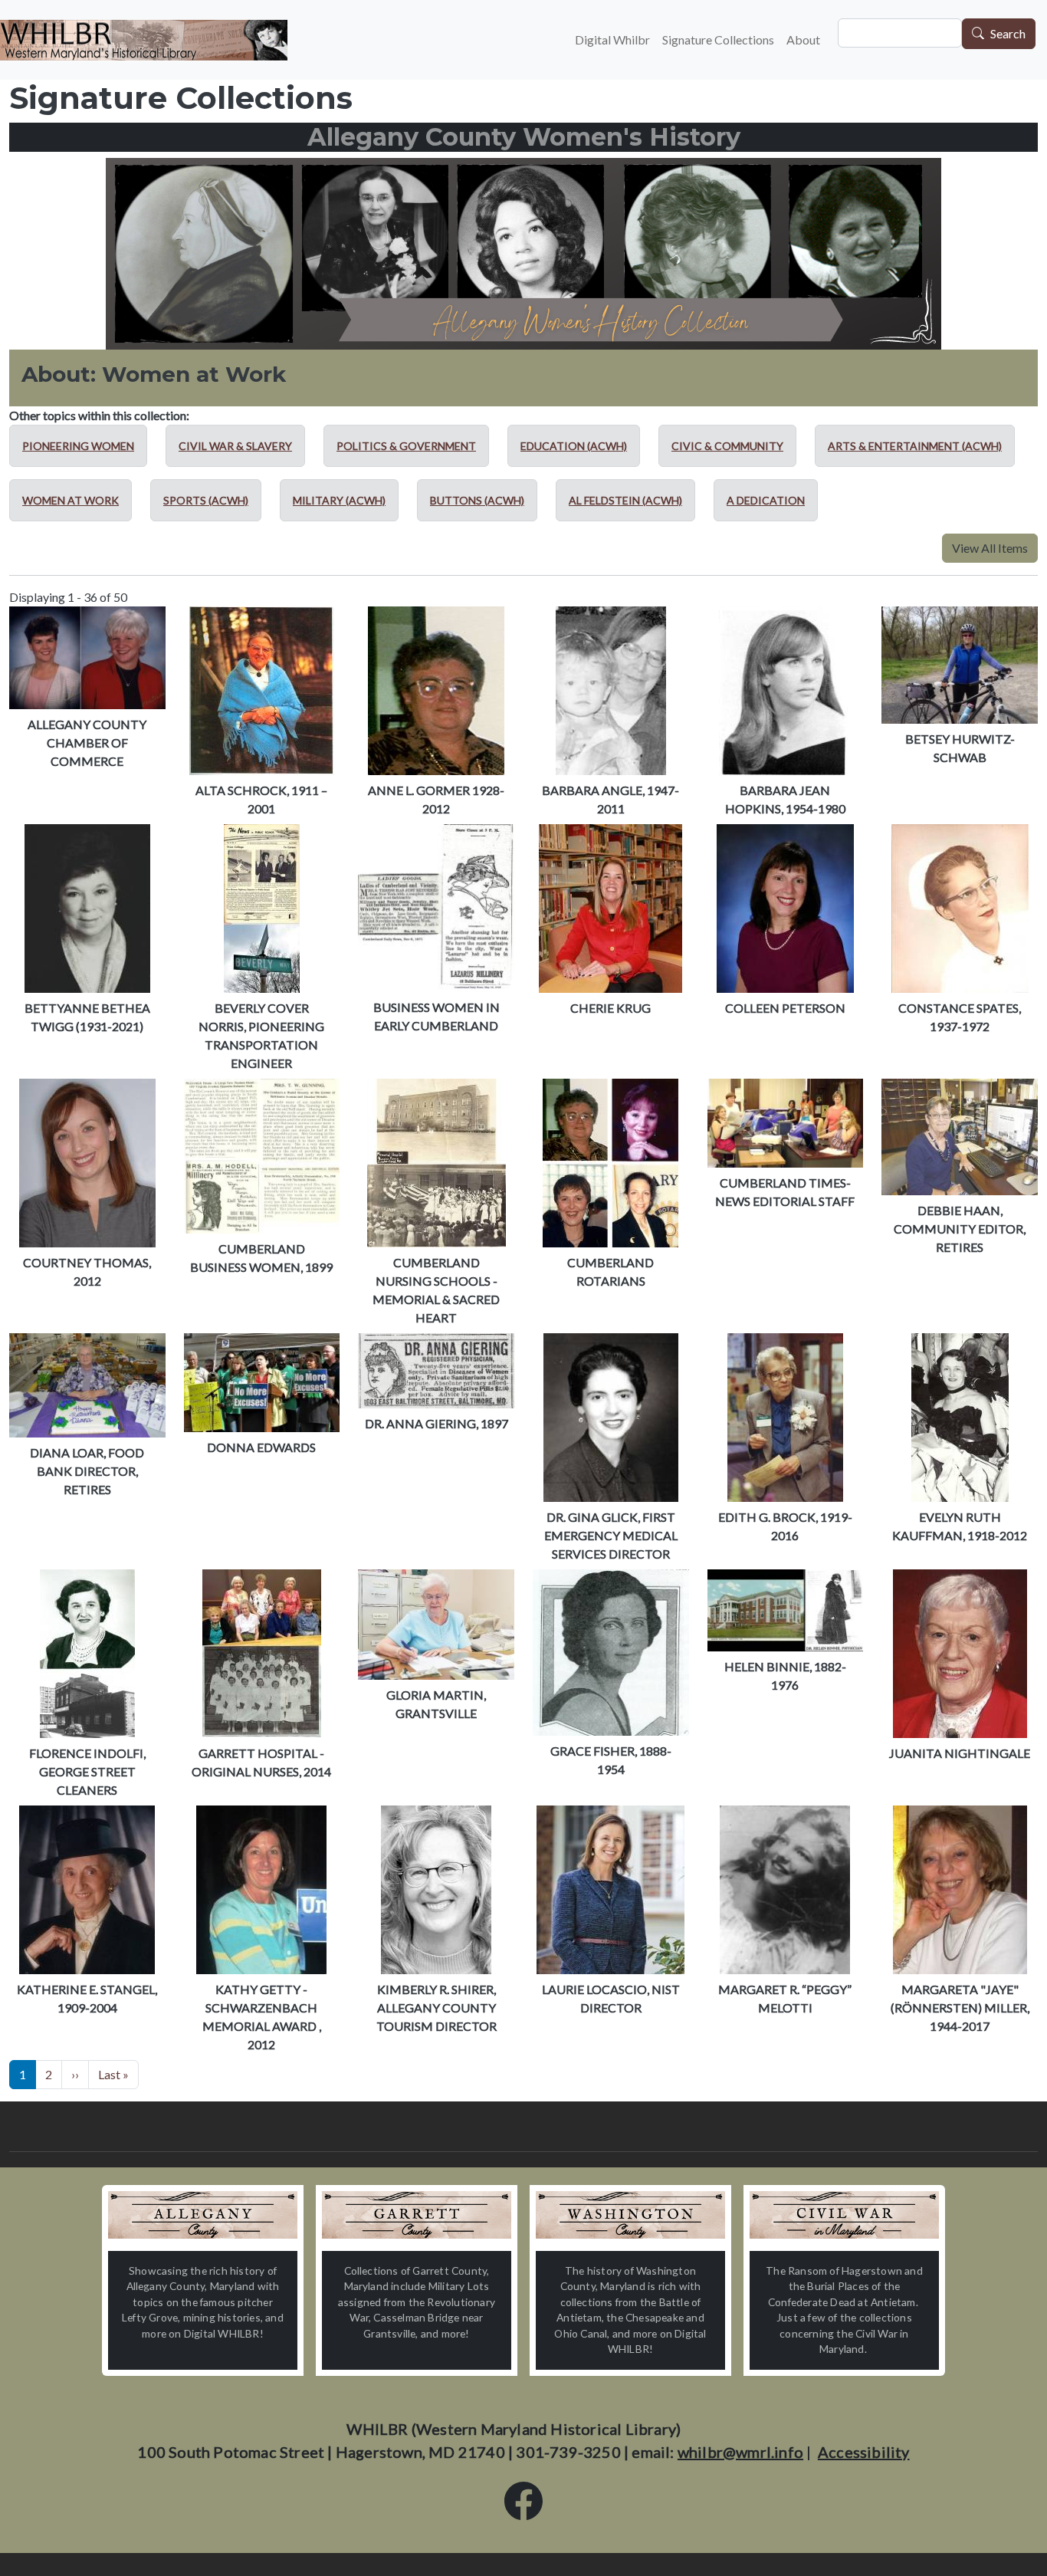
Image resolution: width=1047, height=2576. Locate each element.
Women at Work (71, 500)
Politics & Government (406, 446)
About (803, 39)
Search (1008, 34)
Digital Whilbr (612, 39)
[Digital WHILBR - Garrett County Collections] (417, 2215)
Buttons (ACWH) (477, 500)
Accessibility (864, 2452)
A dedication (766, 500)
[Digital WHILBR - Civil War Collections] (844, 2215)
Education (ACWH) (574, 446)
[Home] (144, 40)
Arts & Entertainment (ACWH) (915, 446)
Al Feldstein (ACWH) (625, 500)
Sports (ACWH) (206, 500)
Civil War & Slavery (235, 446)
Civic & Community (727, 446)
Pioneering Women (78, 446)
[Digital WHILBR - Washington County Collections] (630, 2215)
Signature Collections (718, 39)
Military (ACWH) (339, 500)
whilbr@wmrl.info (740, 2452)
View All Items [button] (990, 548)
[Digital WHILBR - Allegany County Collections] (203, 2215)
